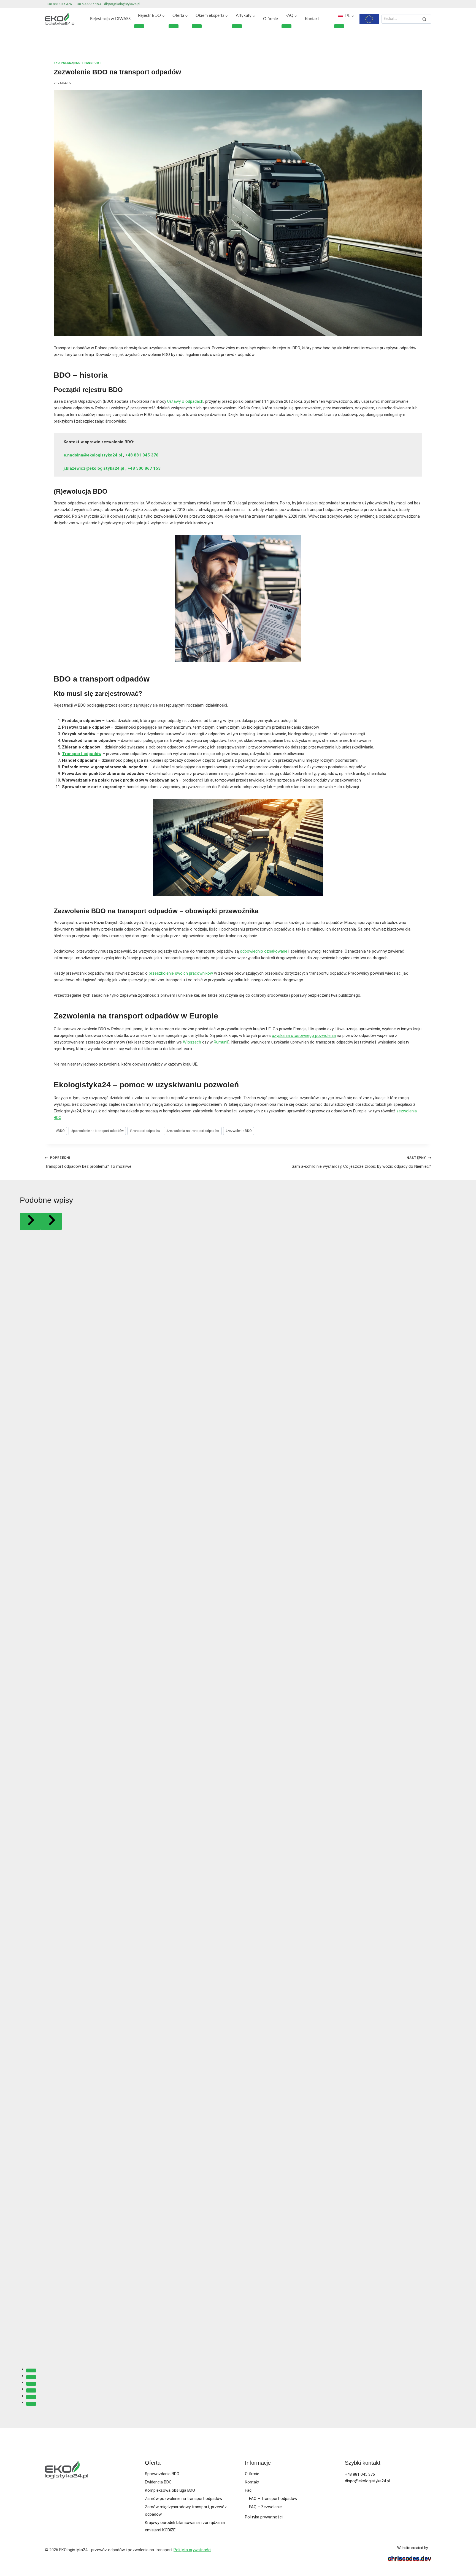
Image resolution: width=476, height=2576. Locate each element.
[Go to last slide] (30, 1221)
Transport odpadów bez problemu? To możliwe (88, 1162)
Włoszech (192, 1042)
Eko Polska (63, 63)
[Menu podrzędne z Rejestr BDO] (139, 26)
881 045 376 (146, 455)
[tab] (31, 2370)
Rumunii (221, 1042)
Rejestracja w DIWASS (110, 19)
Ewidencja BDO (158, 2482)
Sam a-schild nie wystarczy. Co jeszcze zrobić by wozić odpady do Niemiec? (361, 1162)
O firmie (271, 19)
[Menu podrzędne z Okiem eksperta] (197, 26)
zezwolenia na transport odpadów (193, 1131)
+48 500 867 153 (88, 4)
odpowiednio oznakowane (264, 951)
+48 (129, 455)
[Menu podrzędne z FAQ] (286, 26)
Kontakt (312, 19)
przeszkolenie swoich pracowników (181, 973)
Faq (248, 2490)
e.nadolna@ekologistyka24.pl (93, 455)
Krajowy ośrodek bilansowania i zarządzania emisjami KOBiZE (185, 2526)
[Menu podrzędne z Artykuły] (237, 26)
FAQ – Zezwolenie (265, 2507)
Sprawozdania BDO (162, 2474)
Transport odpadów (82, 754)
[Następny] (51, 1221)
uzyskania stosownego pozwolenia (304, 1036)
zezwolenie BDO (239, 1131)
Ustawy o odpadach (185, 401)
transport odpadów (145, 1131)
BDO (60, 1131)
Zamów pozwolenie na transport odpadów (184, 2499)
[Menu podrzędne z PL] (339, 26)
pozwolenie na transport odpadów (97, 1131)
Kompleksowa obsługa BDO (170, 2490)
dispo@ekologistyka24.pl (122, 4)
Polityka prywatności (264, 2517)
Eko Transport (88, 63)
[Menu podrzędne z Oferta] (174, 26)
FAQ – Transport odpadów (273, 2499)
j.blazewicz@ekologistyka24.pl (94, 468)
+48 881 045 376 (59, 4)
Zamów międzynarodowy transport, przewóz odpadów (186, 2511)
